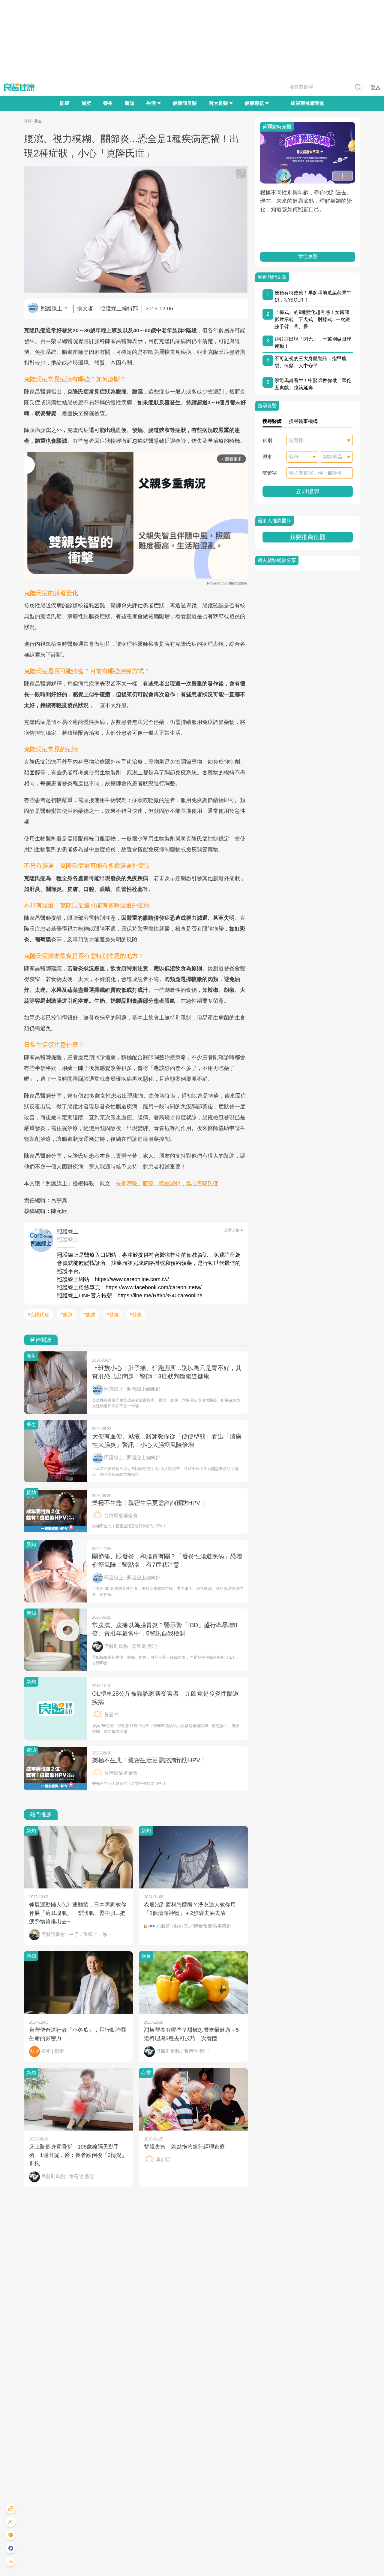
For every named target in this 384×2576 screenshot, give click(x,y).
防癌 (65, 103)
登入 (376, 87)
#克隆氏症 (39, 1315)
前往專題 (307, 257)
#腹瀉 (66, 1315)
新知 (130, 103)
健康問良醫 (185, 103)
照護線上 (52, 308)
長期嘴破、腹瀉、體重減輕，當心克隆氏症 (167, 1183)
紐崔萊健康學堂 (307, 103)
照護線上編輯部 (119, 308)
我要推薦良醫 (307, 537)
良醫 (28, 121)
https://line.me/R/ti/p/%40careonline (160, 1296)
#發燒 (113, 1315)
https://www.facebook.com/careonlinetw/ (154, 1287)
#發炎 (136, 1315)
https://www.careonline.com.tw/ (132, 1279)
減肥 (86, 103)
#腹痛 (90, 1315)
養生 (108, 103)
